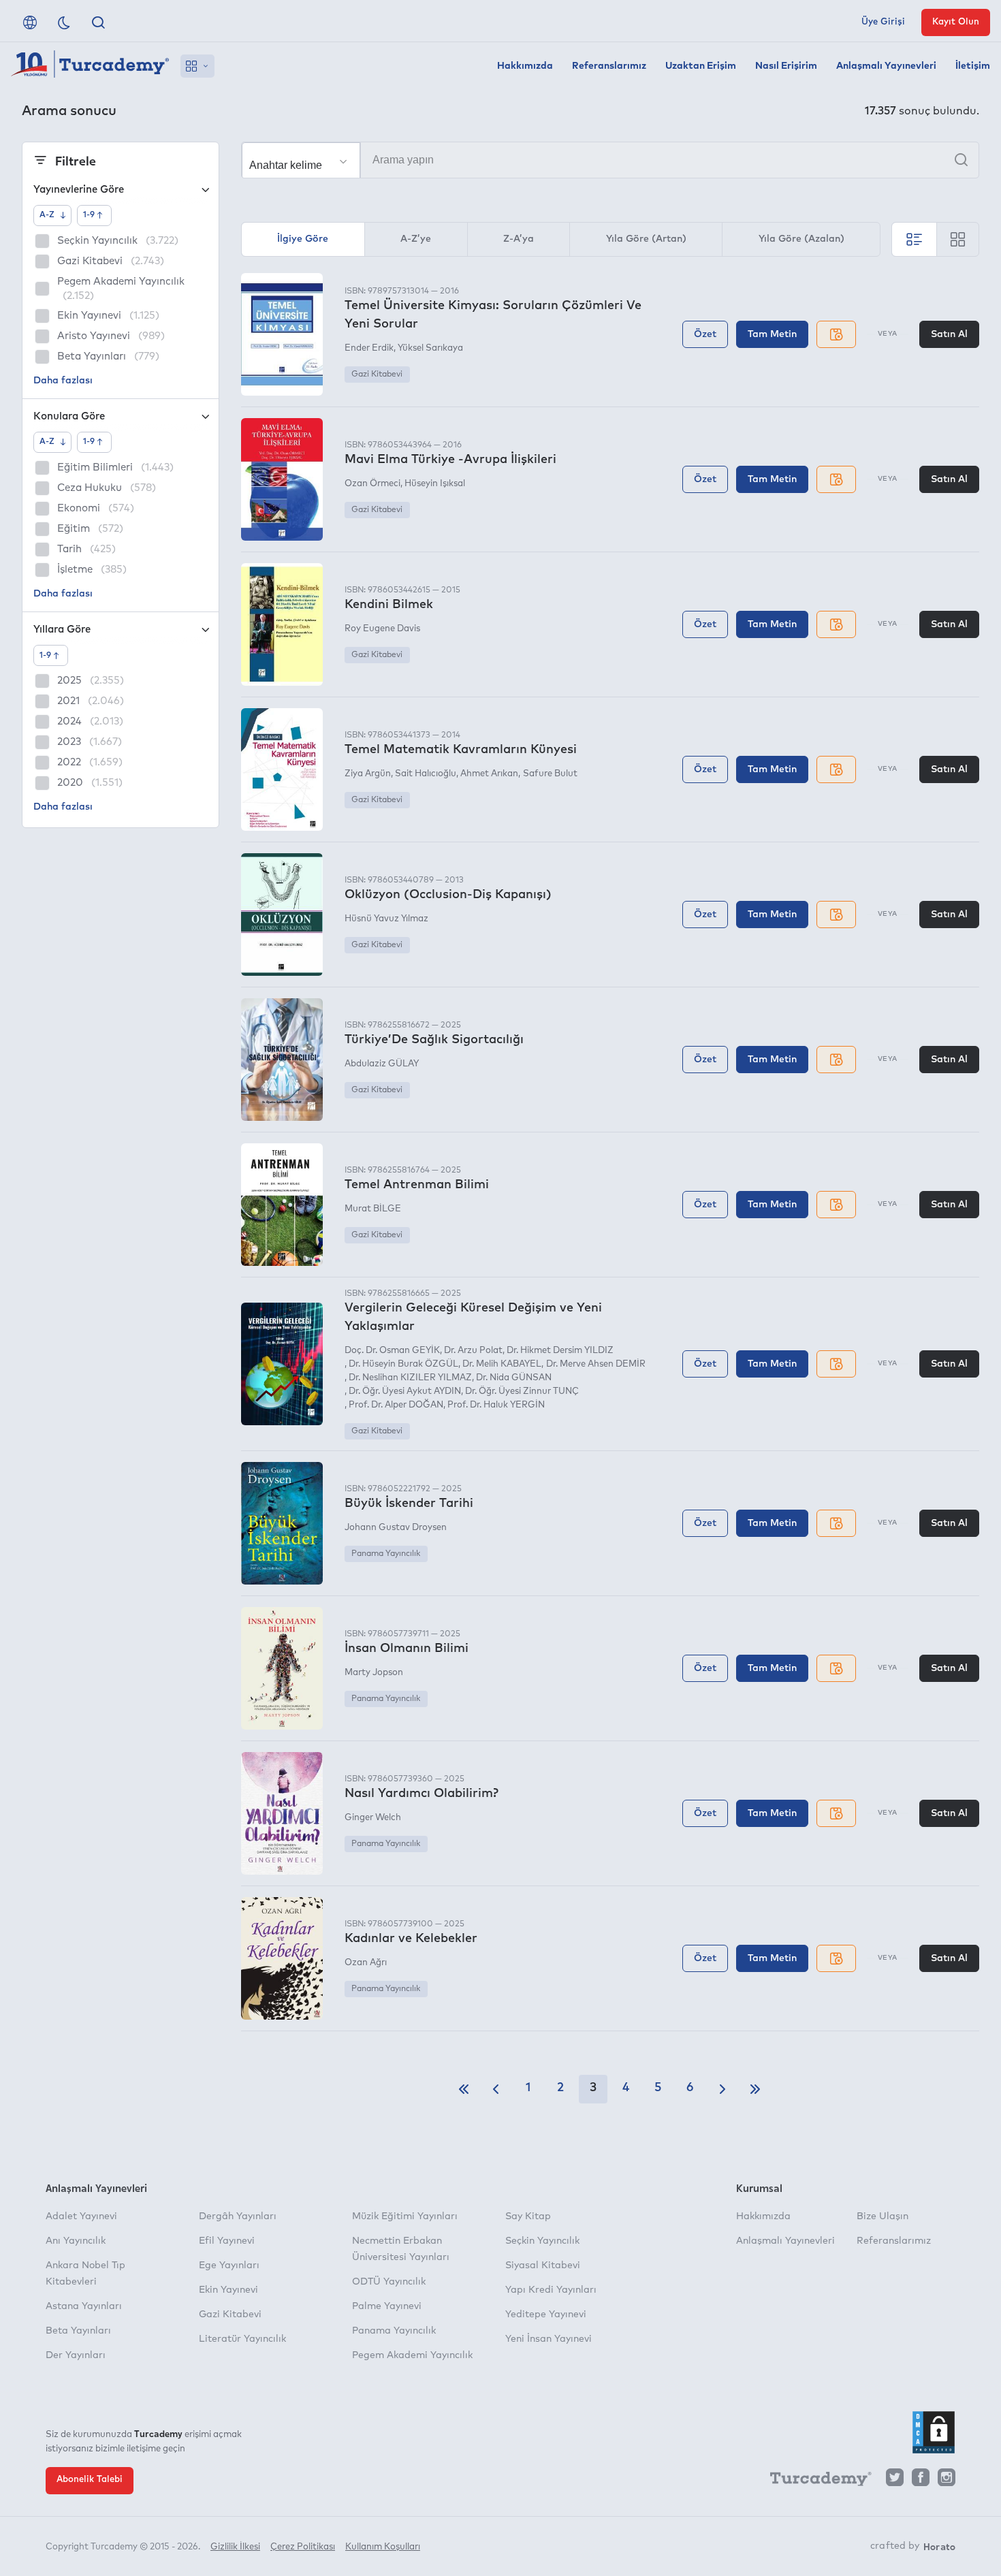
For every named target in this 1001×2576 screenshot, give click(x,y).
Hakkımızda (525, 66)
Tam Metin (772, 334)
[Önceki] (496, 2089)
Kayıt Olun (956, 22)
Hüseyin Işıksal (435, 484)
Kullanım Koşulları (383, 2547)
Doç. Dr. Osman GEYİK (392, 1351)
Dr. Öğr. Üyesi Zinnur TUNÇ (522, 1392)
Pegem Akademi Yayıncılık (412, 2355)
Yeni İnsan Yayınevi (549, 2339)
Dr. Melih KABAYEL (502, 1364)
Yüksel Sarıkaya (430, 348)
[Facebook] (921, 2481)
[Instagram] (947, 2481)
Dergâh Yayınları (238, 2216)
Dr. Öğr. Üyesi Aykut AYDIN (405, 1392)
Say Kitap (528, 2216)
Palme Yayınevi (387, 2306)
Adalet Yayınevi (81, 2216)
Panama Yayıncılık (386, 1554)
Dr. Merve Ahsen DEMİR (595, 1364)
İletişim (973, 66)
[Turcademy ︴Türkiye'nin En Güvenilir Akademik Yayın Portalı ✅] (90, 66)
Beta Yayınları (78, 2331)
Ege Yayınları (229, 2265)
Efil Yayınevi (227, 2241)
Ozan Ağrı (366, 1963)
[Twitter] (895, 2481)
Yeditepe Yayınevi (546, 2315)
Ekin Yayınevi (228, 2290)
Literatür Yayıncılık (242, 2339)
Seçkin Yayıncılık (542, 2241)
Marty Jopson (374, 1673)
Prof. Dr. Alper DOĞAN (396, 1405)
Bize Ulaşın (883, 2216)
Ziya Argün (368, 774)
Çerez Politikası (303, 2547)
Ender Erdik (369, 348)
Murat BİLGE (373, 1209)
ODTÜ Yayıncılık (389, 2282)
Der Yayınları (76, 2355)
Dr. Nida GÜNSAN (514, 1378)
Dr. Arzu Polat (473, 1351)
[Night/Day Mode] (64, 22)
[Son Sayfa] (755, 2089)
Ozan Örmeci (372, 484)
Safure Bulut (550, 774)
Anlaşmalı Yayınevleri (886, 66)
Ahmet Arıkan (489, 774)
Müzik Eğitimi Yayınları (405, 2216)
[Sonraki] (722, 2089)
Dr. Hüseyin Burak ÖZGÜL (403, 1364)
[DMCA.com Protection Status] (934, 2432)
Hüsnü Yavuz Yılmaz (386, 919)
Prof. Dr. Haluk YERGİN (496, 1405)
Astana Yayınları (84, 2306)
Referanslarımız (609, 66)
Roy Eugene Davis (382, 629)
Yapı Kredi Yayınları (551, 2290)
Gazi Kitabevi (377, 375)
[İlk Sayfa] (464, 2089)
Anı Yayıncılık (76, 2241)
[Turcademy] (814, 2481)
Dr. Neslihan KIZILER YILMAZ (410, 1378)
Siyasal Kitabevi (543, 2265)
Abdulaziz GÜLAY (382, 1064)
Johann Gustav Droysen (396, 1528)
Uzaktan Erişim (701, 66)
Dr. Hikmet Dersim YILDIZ (560, 1351)
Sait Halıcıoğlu (426, 774)
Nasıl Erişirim (786, 66)
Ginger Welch (373, 1818)
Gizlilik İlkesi (235, 2547)
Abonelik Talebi (90, 2480)
